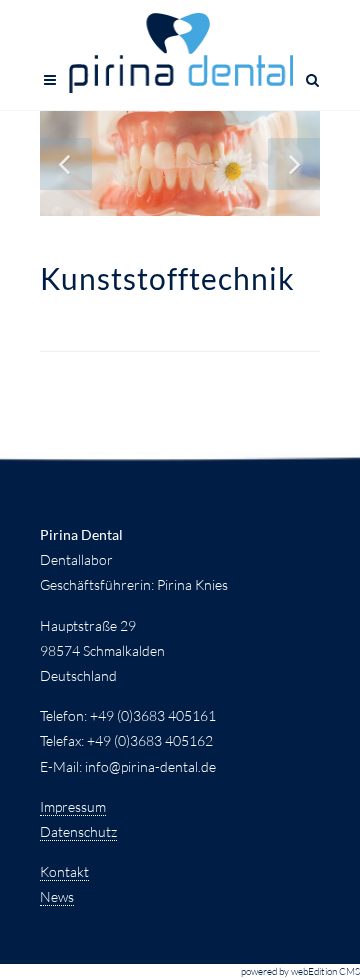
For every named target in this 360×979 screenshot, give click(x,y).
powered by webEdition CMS (300, 971)
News (57, 896)
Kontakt (64, 871)
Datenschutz (78, 831)
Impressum (73, 806)
